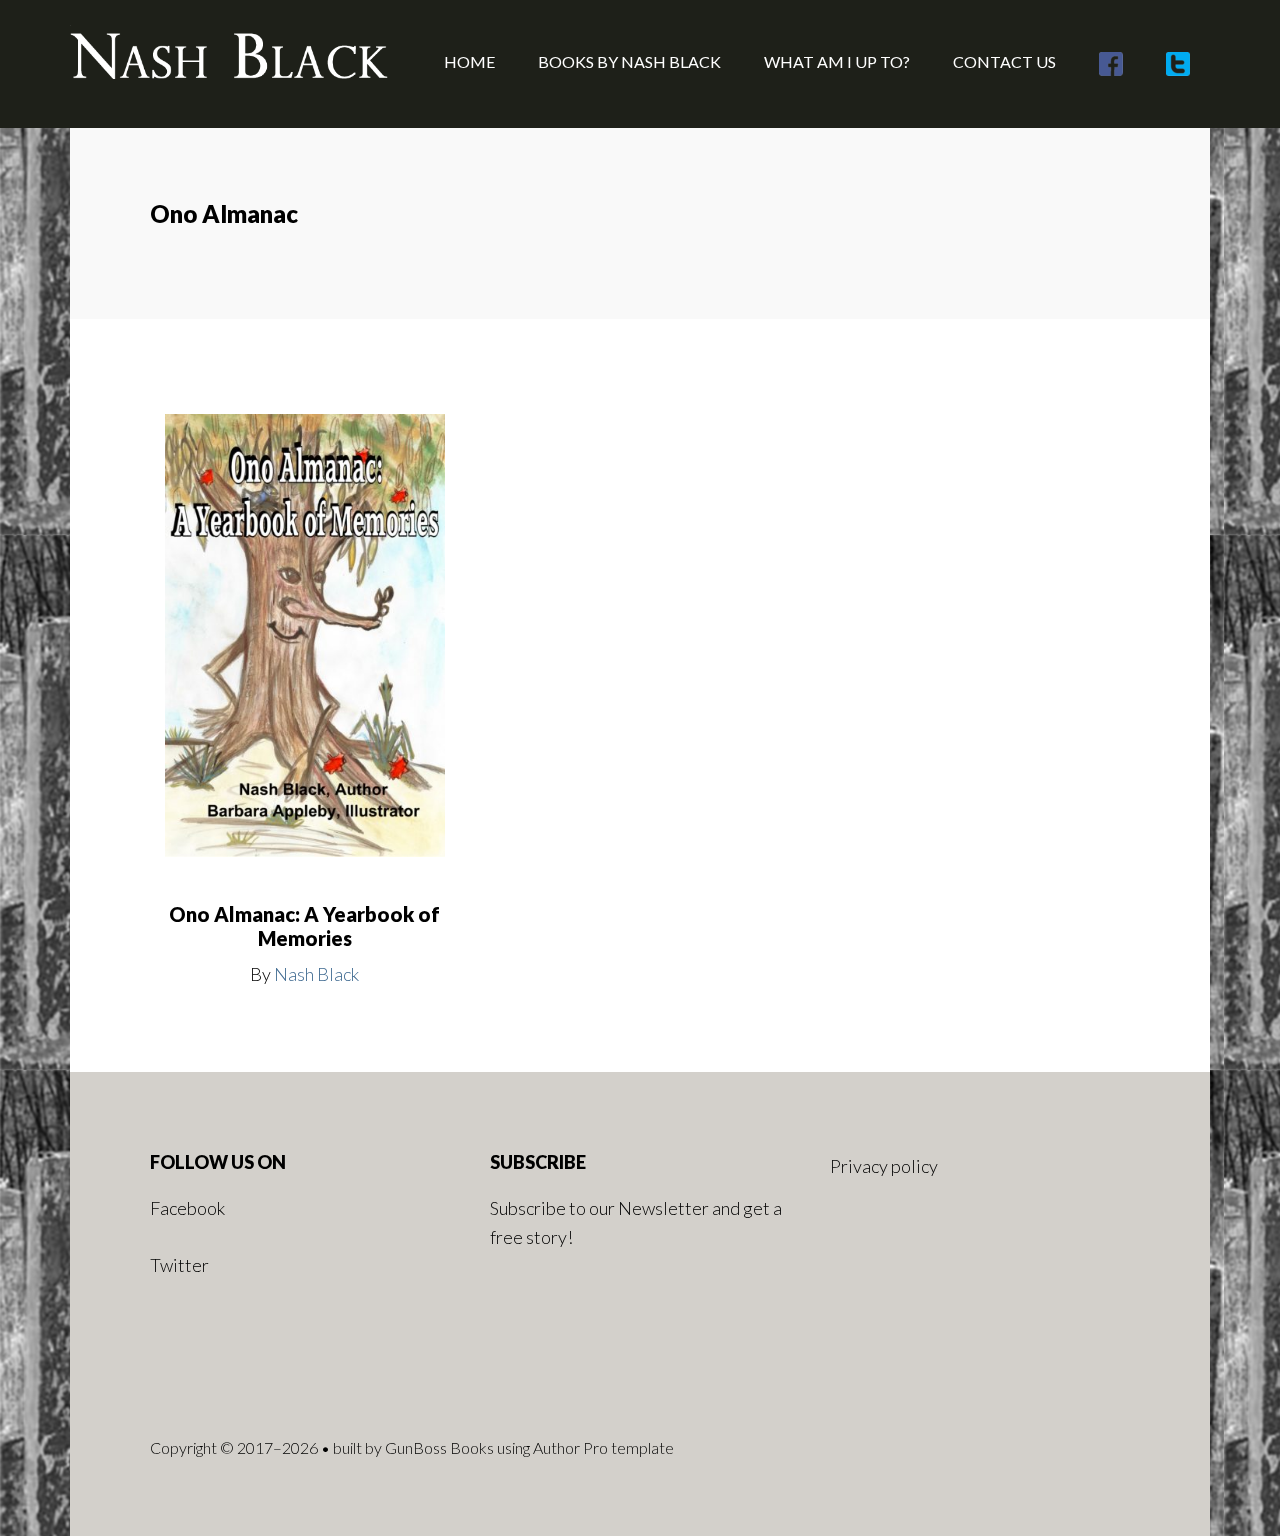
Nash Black (316, 974)
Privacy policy (884, 1166)
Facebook (187, 1208)
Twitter (179, 1265)
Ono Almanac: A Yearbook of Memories (304, 926)
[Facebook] (1111, 64)
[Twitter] (1178, 64)
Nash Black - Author (230, 60)
